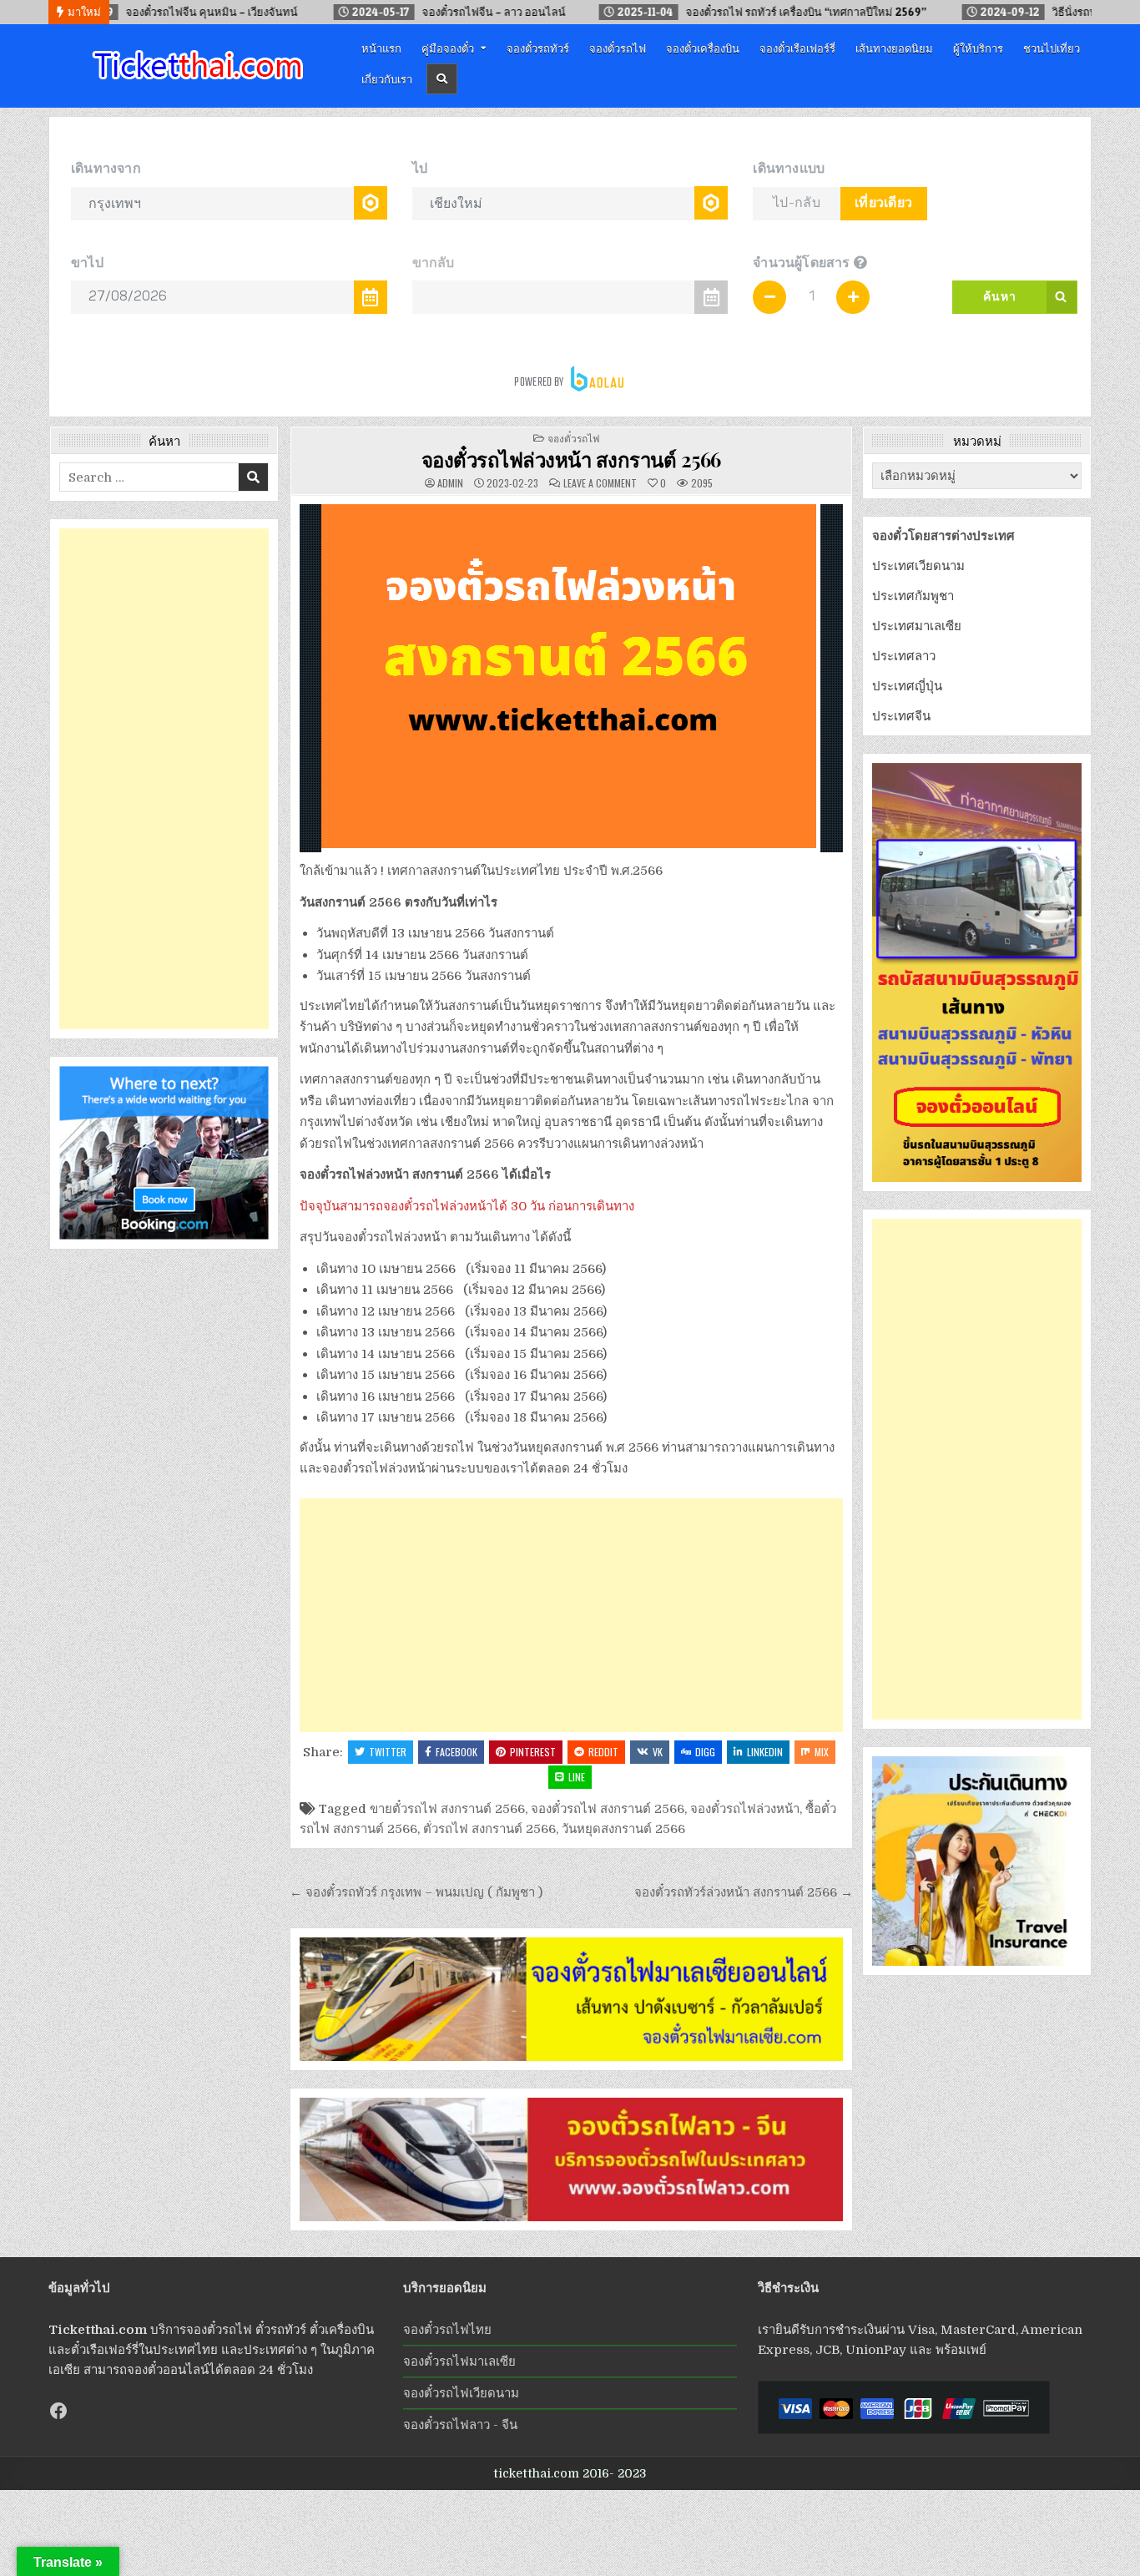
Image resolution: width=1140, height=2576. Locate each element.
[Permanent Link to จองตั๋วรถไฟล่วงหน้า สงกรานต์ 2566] (571, 678)
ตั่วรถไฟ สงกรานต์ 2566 (489, 1829)
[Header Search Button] (442, 79)
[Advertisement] (571, 1615)
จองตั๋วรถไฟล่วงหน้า (745, 1809)
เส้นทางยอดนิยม (894, 48)
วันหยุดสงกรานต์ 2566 (623, 1829)
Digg (705, 1752)
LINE (577, 1777)
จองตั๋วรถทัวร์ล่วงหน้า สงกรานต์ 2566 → (744, 1892)
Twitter (388, 1752)
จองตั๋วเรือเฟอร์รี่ (797, 48)
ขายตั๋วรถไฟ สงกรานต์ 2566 (447, 1809)
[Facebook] (58, 2411)
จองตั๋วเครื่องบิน (703, 48)
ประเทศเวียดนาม (918, 566)
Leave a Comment (600, 483)
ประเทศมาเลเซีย (917, 626)
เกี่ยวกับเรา (387, 78)
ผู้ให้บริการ (978, 48)
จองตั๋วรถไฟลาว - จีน (460, 2425)
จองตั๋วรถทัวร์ (538, 48)
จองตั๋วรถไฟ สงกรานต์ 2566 (608, 1809)
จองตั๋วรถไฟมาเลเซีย (459, 2361)
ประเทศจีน (901, 716)
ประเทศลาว (904, 656)
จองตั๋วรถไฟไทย (447, 2330)
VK (658, 1752)
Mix (822, 1752)
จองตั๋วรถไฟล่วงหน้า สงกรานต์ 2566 (571, 459)
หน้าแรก (381, 48)
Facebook (457, 1752)
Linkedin (765, 1752)
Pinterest (533, 1752)
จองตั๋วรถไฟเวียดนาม (461, 2393)
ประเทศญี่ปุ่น (907, 686)
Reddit (603, 1752)
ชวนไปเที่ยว (1052, 48)
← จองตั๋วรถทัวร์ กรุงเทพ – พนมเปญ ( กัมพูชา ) (416, 1892)
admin (450, 483)
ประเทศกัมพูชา (913, 596)
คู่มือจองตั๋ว (448, 48)
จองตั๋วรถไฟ (618, 48)
